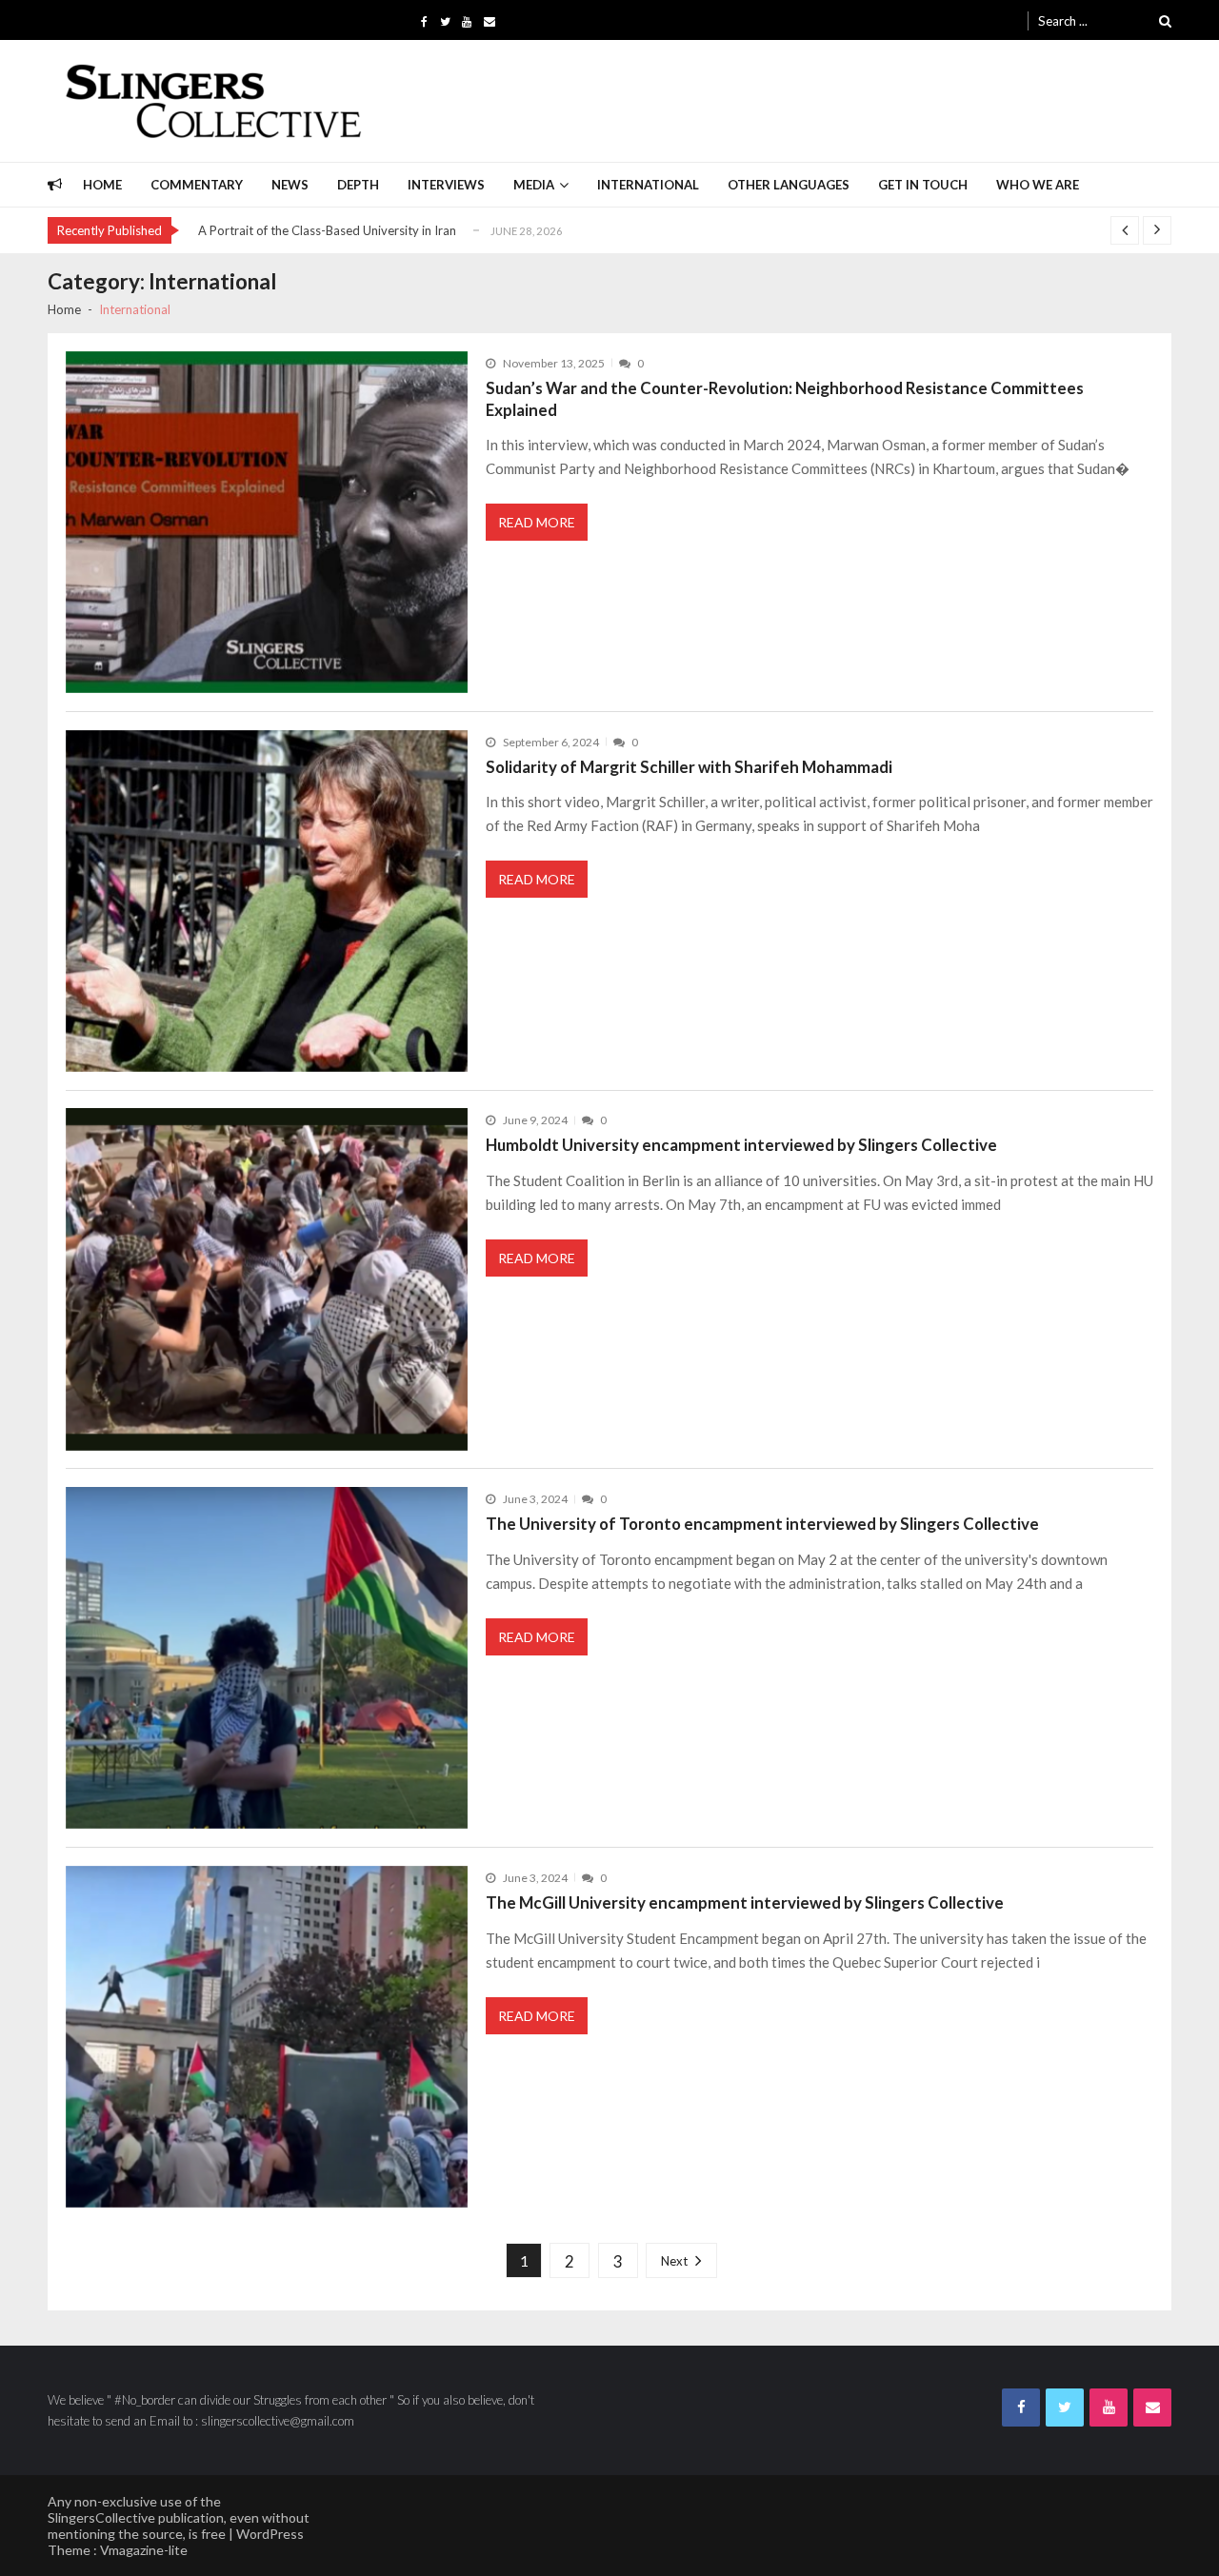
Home (102, 185)
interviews (446, 185)
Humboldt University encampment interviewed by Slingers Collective (741, 1145)
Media (534, 185)
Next (674, 2261)
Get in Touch (923, 185)
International (648, 185)
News (290, 185)
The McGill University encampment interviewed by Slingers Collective (745, 1902)
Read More (537, 522)
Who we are (1038, 185)
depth (358, 185)
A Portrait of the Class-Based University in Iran (327, 230)
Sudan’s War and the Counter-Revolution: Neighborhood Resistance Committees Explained (785, 399)
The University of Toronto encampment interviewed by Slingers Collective (762, 1524)
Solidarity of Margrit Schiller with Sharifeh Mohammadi (689, 767)
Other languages (789, 185)
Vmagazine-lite (144, 2550)
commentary (197, 185)
